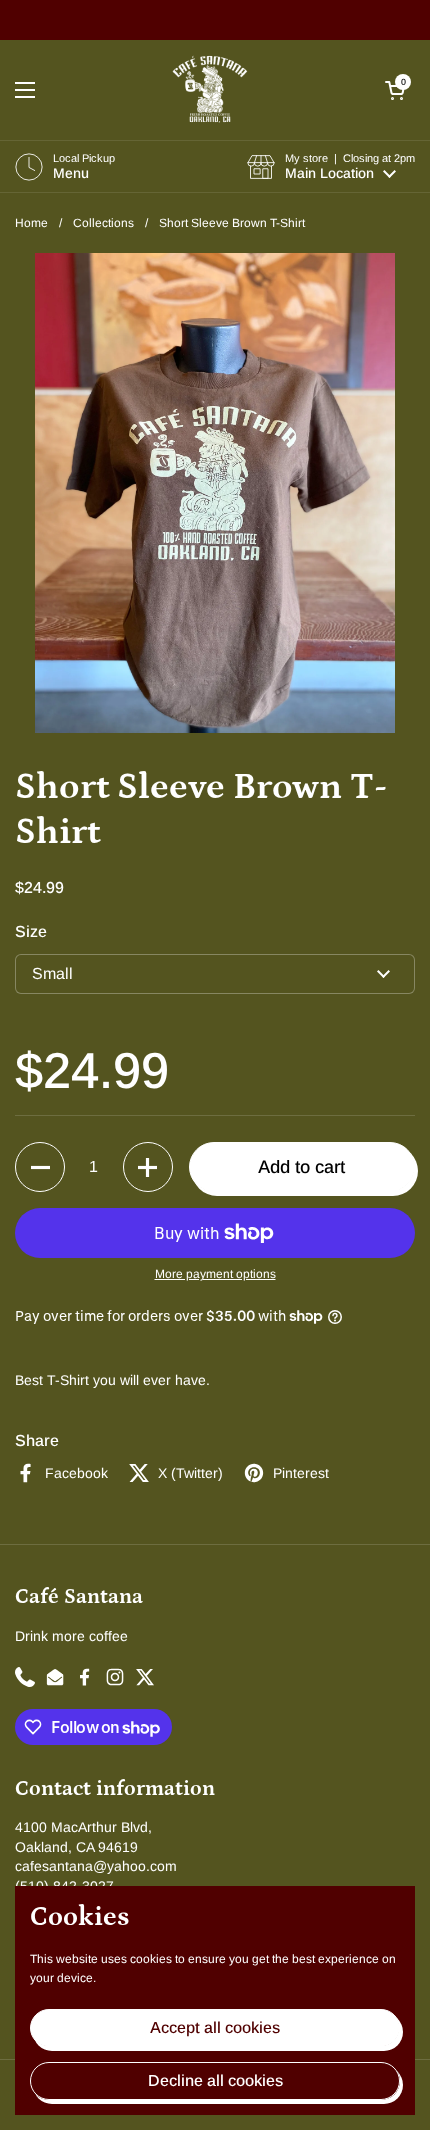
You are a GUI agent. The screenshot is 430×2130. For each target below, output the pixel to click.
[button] (395, 90)
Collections (103, 223)
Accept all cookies (215, 2027)
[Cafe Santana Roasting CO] (210, 90)
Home (31, 223)
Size (31, 931)
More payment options (215, 1274)
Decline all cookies (215, 2080)
